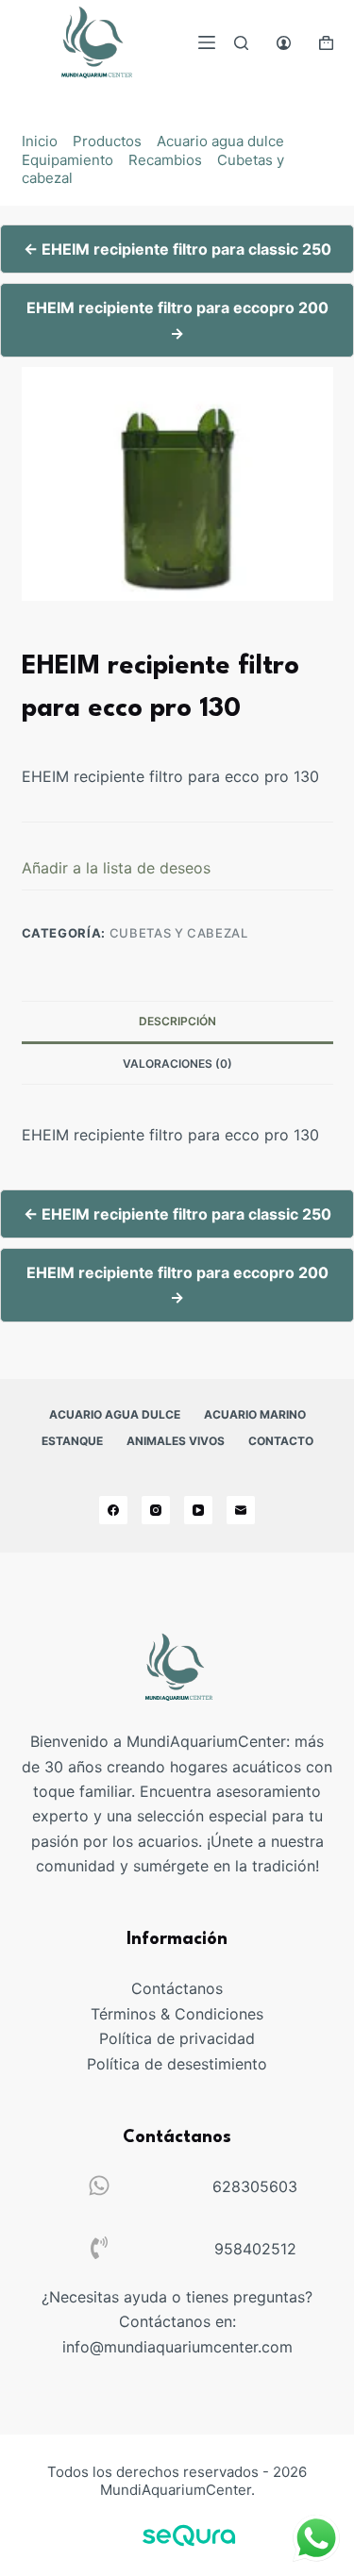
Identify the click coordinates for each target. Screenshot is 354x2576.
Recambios (165, 160)
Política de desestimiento (177, 2064)
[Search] (241, 43)
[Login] (284, 43)
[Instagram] (156, 1510)
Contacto (281, 1441)
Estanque (72, 1441)
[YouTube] (198, 1510)
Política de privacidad (177, 2038)
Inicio (40, 141)
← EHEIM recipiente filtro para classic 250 (177, 249)
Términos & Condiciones (177, 2014)
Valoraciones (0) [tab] (177, 1064)
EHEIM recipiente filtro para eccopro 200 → (177, 320)
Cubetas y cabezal (179, 933)
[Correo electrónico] (241, 1510)
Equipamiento (67, 160)
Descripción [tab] (177, 1021)
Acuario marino (255, 1414)
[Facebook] (113, 1510)
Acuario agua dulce (220, 141)
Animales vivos (176, 1441)
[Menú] (207, 42)
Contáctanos (177, 1988)
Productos (107, 141)
